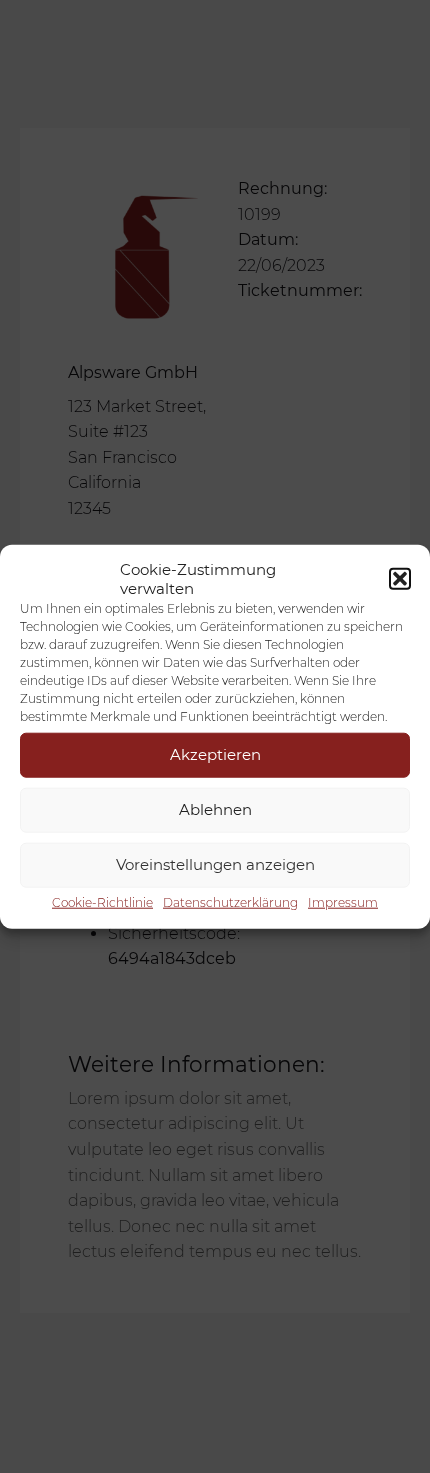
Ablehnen (215, 809)
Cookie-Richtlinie (102, 901)
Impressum (343, 901)
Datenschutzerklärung (230, 901)
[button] (400, 578)
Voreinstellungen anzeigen (215, 864)
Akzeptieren (215, 754)
